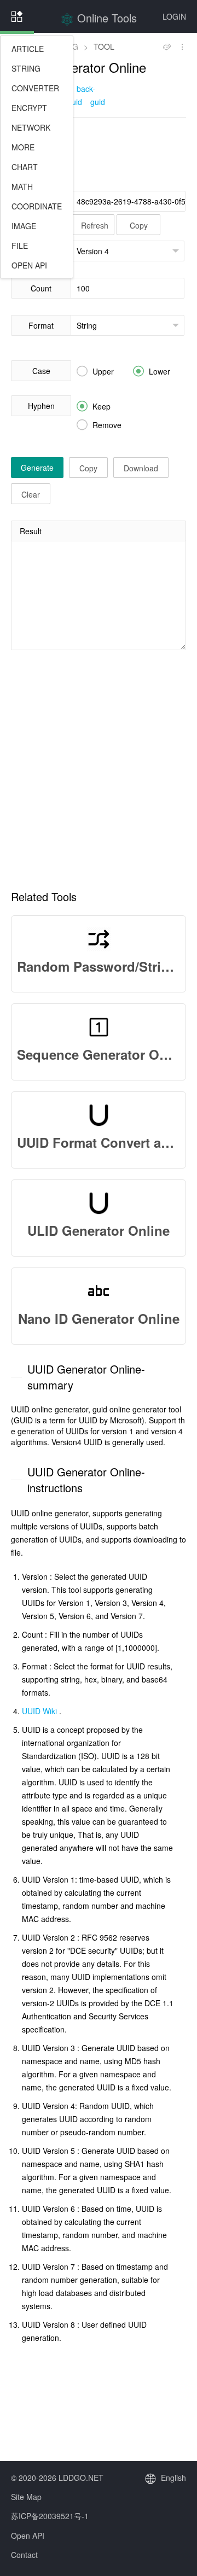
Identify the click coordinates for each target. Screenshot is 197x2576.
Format (41, 325)
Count (41, 288)
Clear (31, 494)
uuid (75, 102)
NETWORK (31, 127)
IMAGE (24, 226)
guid (98, 102)
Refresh (95, 225)
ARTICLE (28, 49)
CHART (25, 167)
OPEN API (29, 265)
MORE (23, 147)
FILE (20, 246)
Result (31, 531)
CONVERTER (35, 88)
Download (141, 468)
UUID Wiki (39, 1711)
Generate (37, 468)
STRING (26, 68)
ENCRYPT (29, 108)
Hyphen (41, 406)
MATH (22, 186)
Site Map (26, 2497)
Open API (28, 2536)
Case (41, 371)
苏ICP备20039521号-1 (50, 2516)
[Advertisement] (99, 153)
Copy (139, 225)
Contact (24, 2555)
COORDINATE (37, 206)
